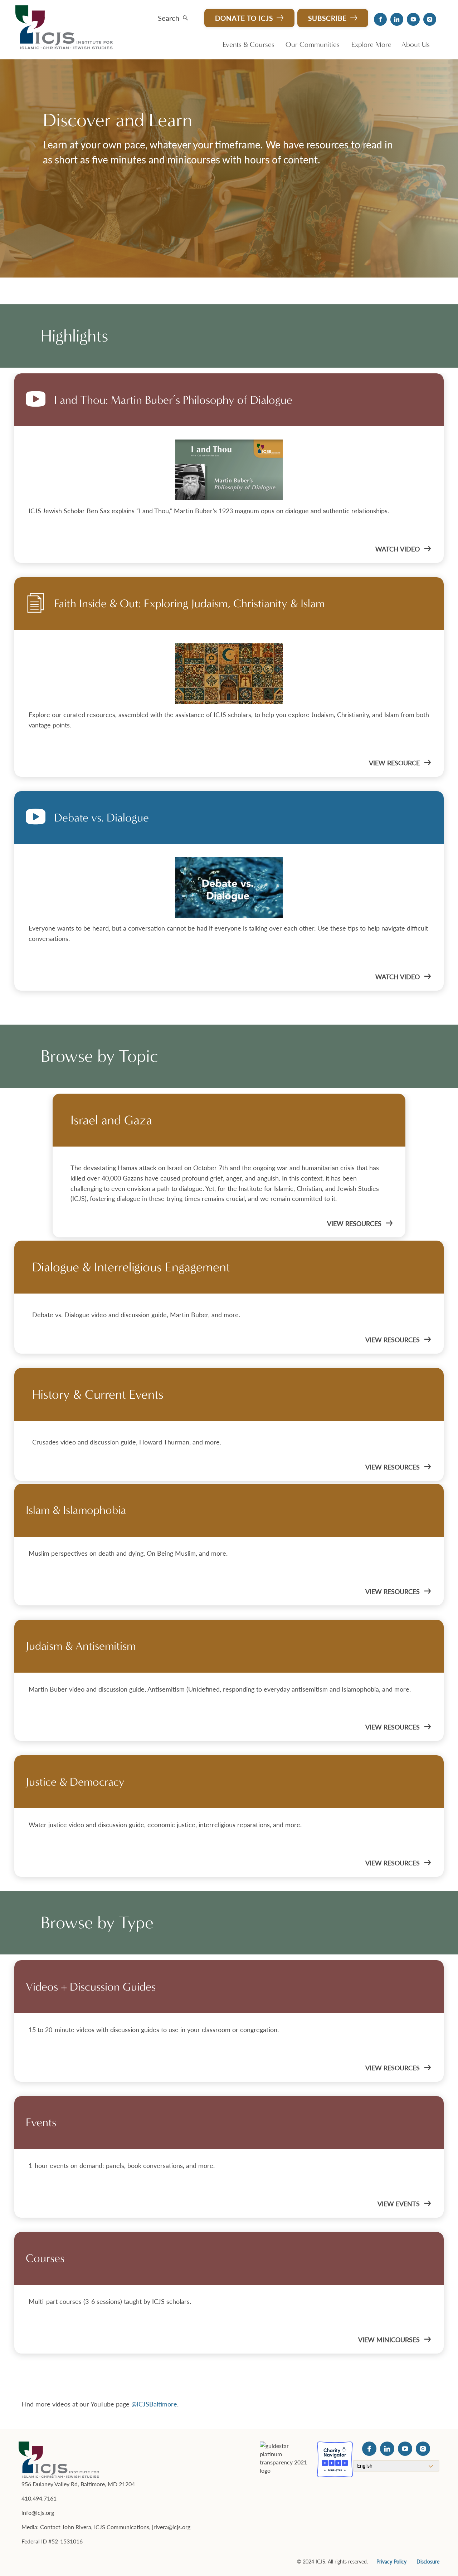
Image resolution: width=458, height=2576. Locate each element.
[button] (173, 16)
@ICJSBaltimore (154, 2404)
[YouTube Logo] (413, 19)
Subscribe (327, 18)
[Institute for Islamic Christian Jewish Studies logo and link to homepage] (67, 28)
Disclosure (428, 2561)
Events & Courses (249, 45)
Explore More (371, 45)
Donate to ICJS (244, 18)
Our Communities (313, 45)
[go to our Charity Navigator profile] (335, 2459)
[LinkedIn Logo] (397, 19)
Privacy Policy (391, 2561)
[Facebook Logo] (380, 19)
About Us (416, 45)
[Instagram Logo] (430, 19)
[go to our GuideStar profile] (284, 2459)
